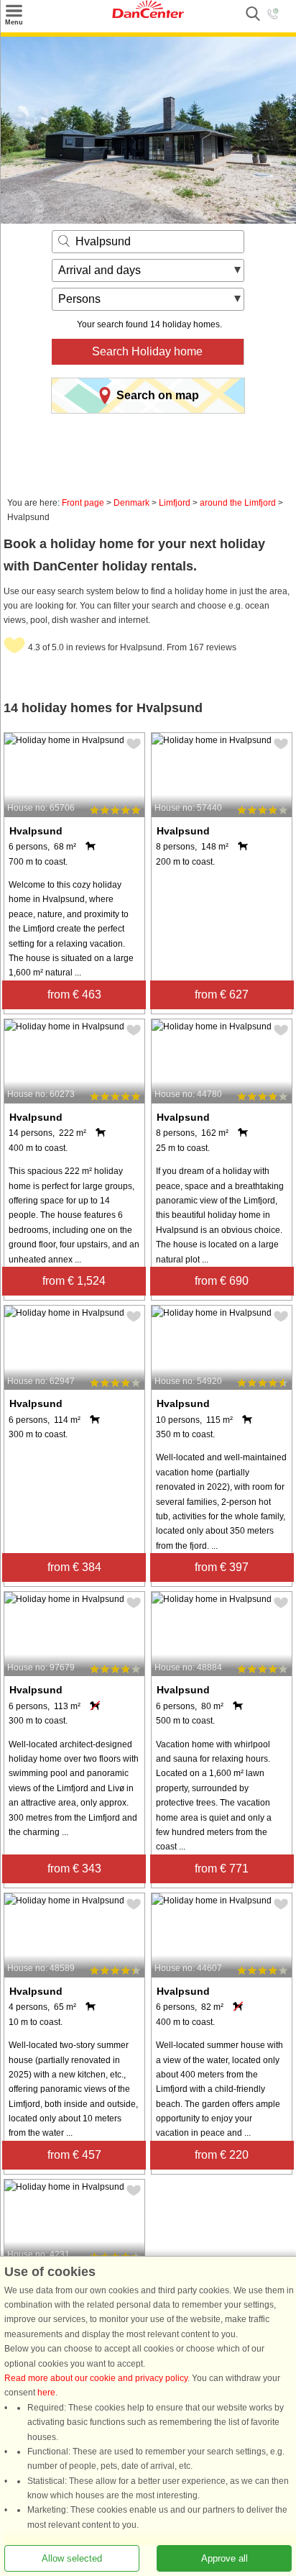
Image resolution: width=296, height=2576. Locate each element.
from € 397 (222, 1567)
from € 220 (222, 2155)
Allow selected (72, 2558)
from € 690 (222, 1281)
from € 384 (74, 1567)
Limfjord (175, 503)
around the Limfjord (238, 503)
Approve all (225, 2558)
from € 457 (74, 2155)
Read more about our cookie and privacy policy (96, 2378)
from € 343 (74, 1869)
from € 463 (74, 995)
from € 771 (222, 1869)
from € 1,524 (74, 1281)
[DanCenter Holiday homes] (148, 15)
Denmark (131, 503)
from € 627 (222, 995)
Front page (83, 503)
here (46, 2393)
